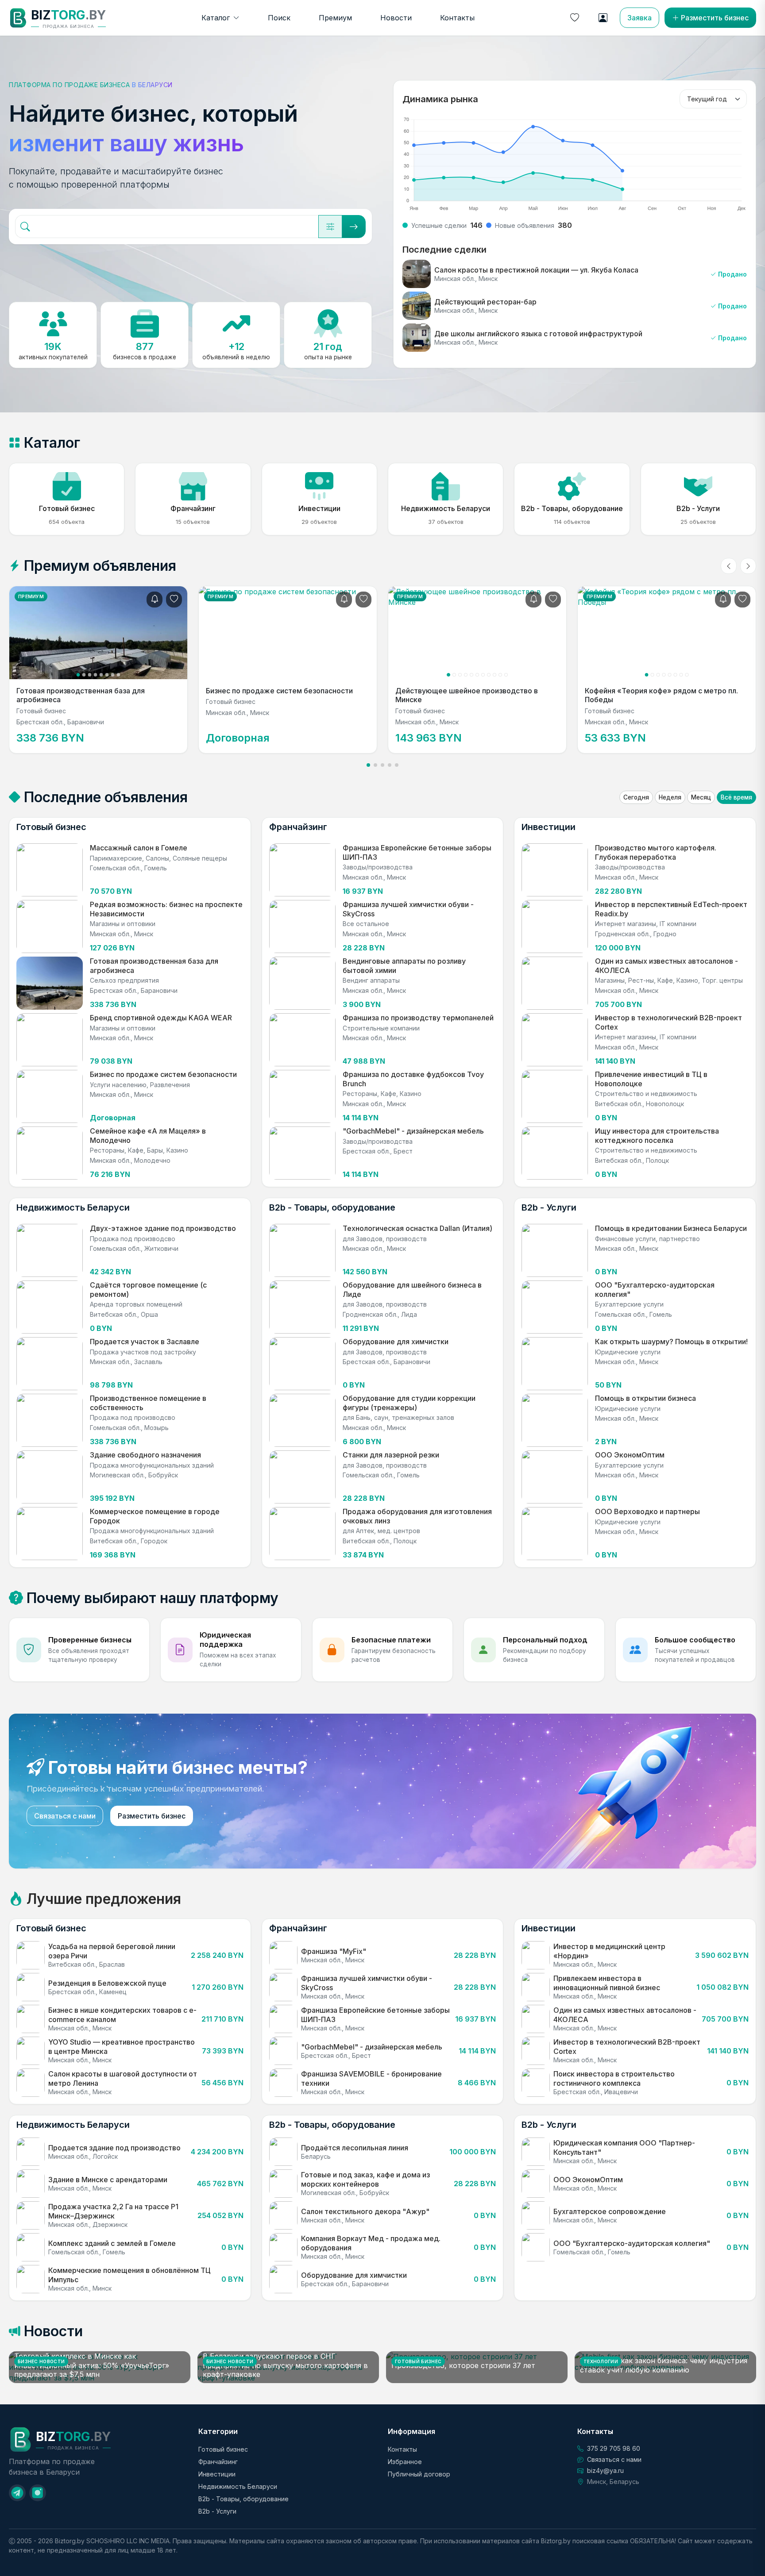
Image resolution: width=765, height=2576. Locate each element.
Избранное (405, 2462)
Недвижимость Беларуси (238, 2486)
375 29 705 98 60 (614, 2448)
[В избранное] (174, 600)
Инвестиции (217, 2474)
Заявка (639, 18)
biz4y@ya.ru (605, 2470)
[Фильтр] (330, 227)
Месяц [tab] (701, 797)
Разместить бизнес (715, 18)
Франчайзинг (218, 2462)
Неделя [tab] (670, 797)
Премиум (335, 18)
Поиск (279, 18)
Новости (396, 18)
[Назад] (729, 566)
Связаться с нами (65, 1816)
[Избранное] (575, 18)
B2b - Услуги (217, 2511)
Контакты (457, 18)
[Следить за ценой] (155, 600)
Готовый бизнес (223, 2449)
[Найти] (354, 227)
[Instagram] (38, 2493)
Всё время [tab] (736, 797)
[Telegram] (17, 2493)
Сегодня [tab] (636, 797)
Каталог (216, 18)
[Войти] (603, 18)
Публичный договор (419, 2474)
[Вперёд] (748, 566)
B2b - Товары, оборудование (243, 2499)
